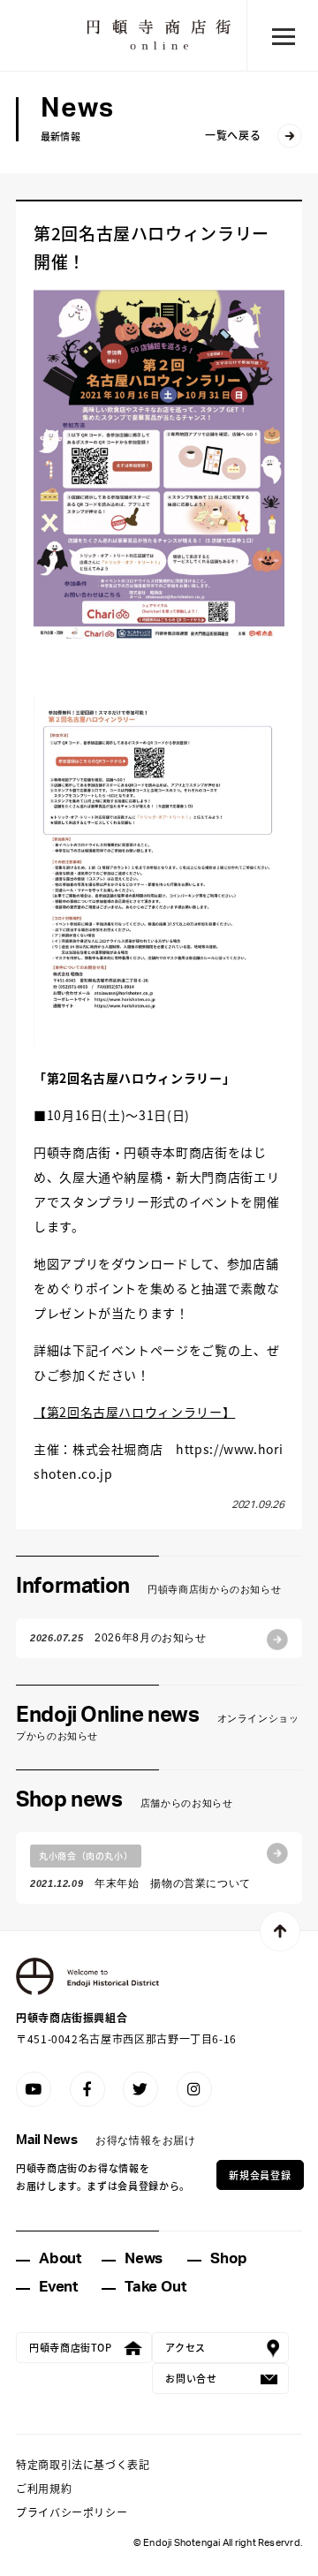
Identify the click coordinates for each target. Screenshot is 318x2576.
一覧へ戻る (233, 135)
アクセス (185, 2347)
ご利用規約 (44, 2488)
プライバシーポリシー (72, 2512)
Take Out (155, 2287)
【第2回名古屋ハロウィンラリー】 (134, 1412)
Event (58, 2287)
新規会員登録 (260, 2175)
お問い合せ (191, 2378)
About (60, 2258)
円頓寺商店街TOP (71, 2347)
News (144, 2258)
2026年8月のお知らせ (118, 1638)
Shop (228, 2258)
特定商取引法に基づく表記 (83, 2464)
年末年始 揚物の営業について (140, 1869)
